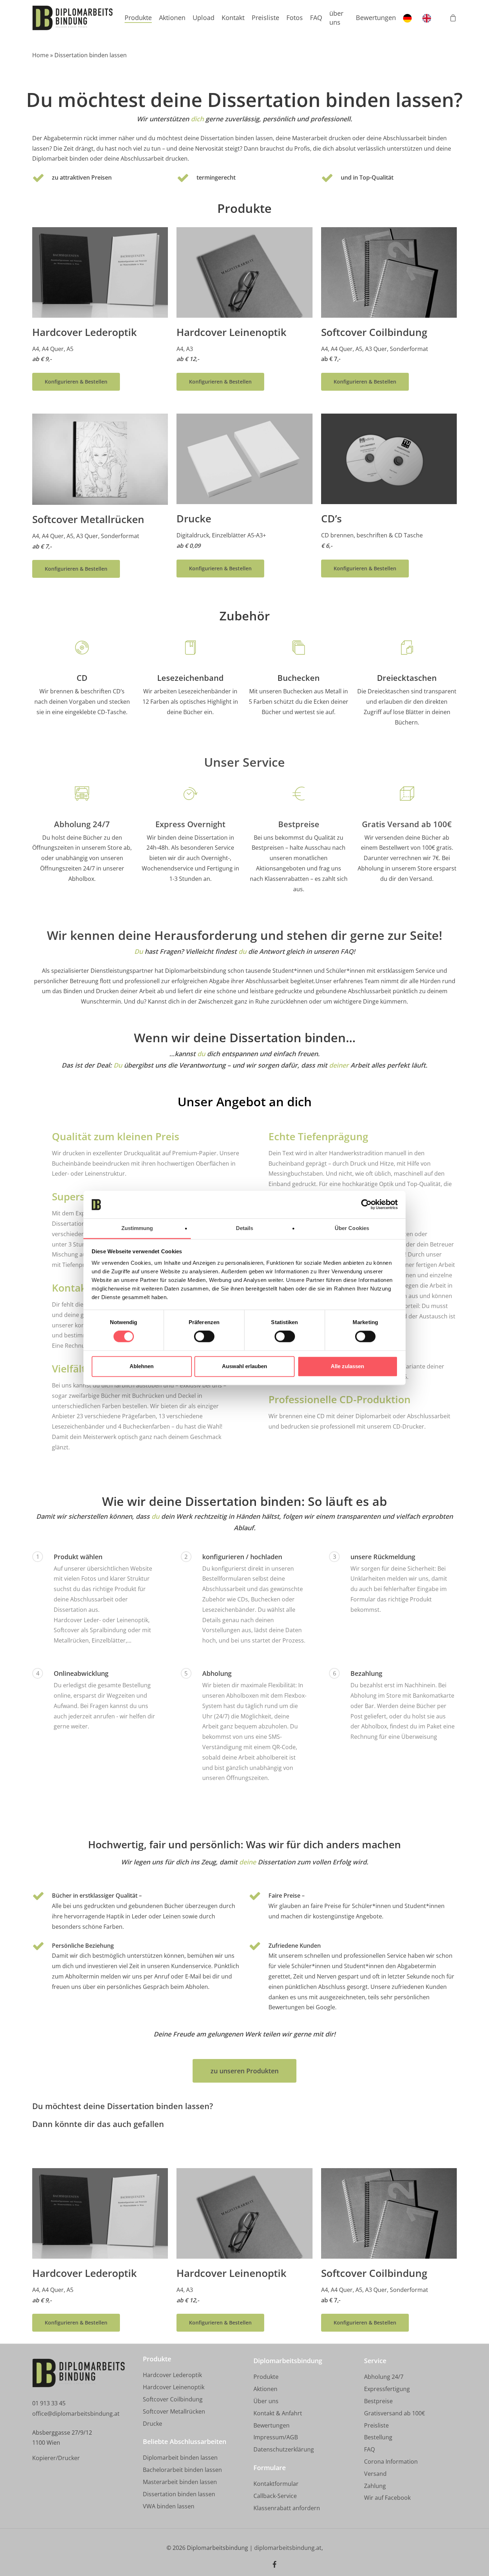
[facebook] (274, 2565)
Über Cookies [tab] (352, 1228)
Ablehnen (142, 1366)
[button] (76, 382)
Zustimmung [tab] (137, 1228)
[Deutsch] (409, 18)
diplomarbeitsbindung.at (288, 2548)
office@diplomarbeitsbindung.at (76, 2414)
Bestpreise (299, 824)
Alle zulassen (347, 1366)
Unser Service (245, 762)
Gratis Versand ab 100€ (407, 824)
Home (40, 55)
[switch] (204, 1337)
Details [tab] (245, 1228)
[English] (429, 18)
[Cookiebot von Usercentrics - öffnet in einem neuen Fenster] (366, 1205)
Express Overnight (190, 824)
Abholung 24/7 (82, 824)
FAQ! (348, 951)
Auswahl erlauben (245, 1366)
